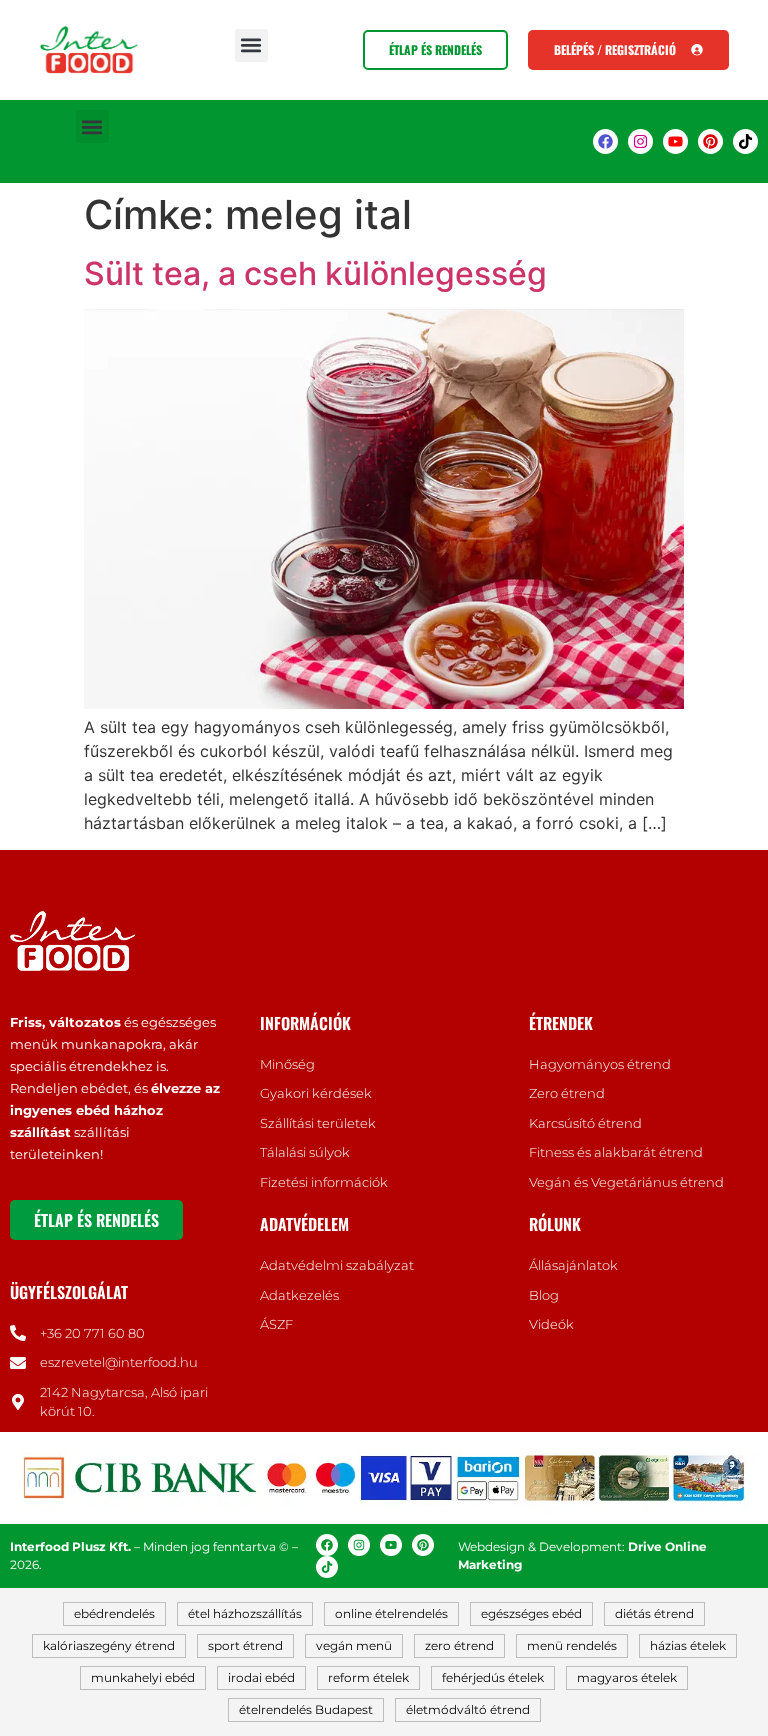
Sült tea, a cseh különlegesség (315, 273)
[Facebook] (605, 141)
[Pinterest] (710, 141)
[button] (251, 45)
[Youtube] (675, 141)
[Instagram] (640, 141)
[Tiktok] (745, 141)
